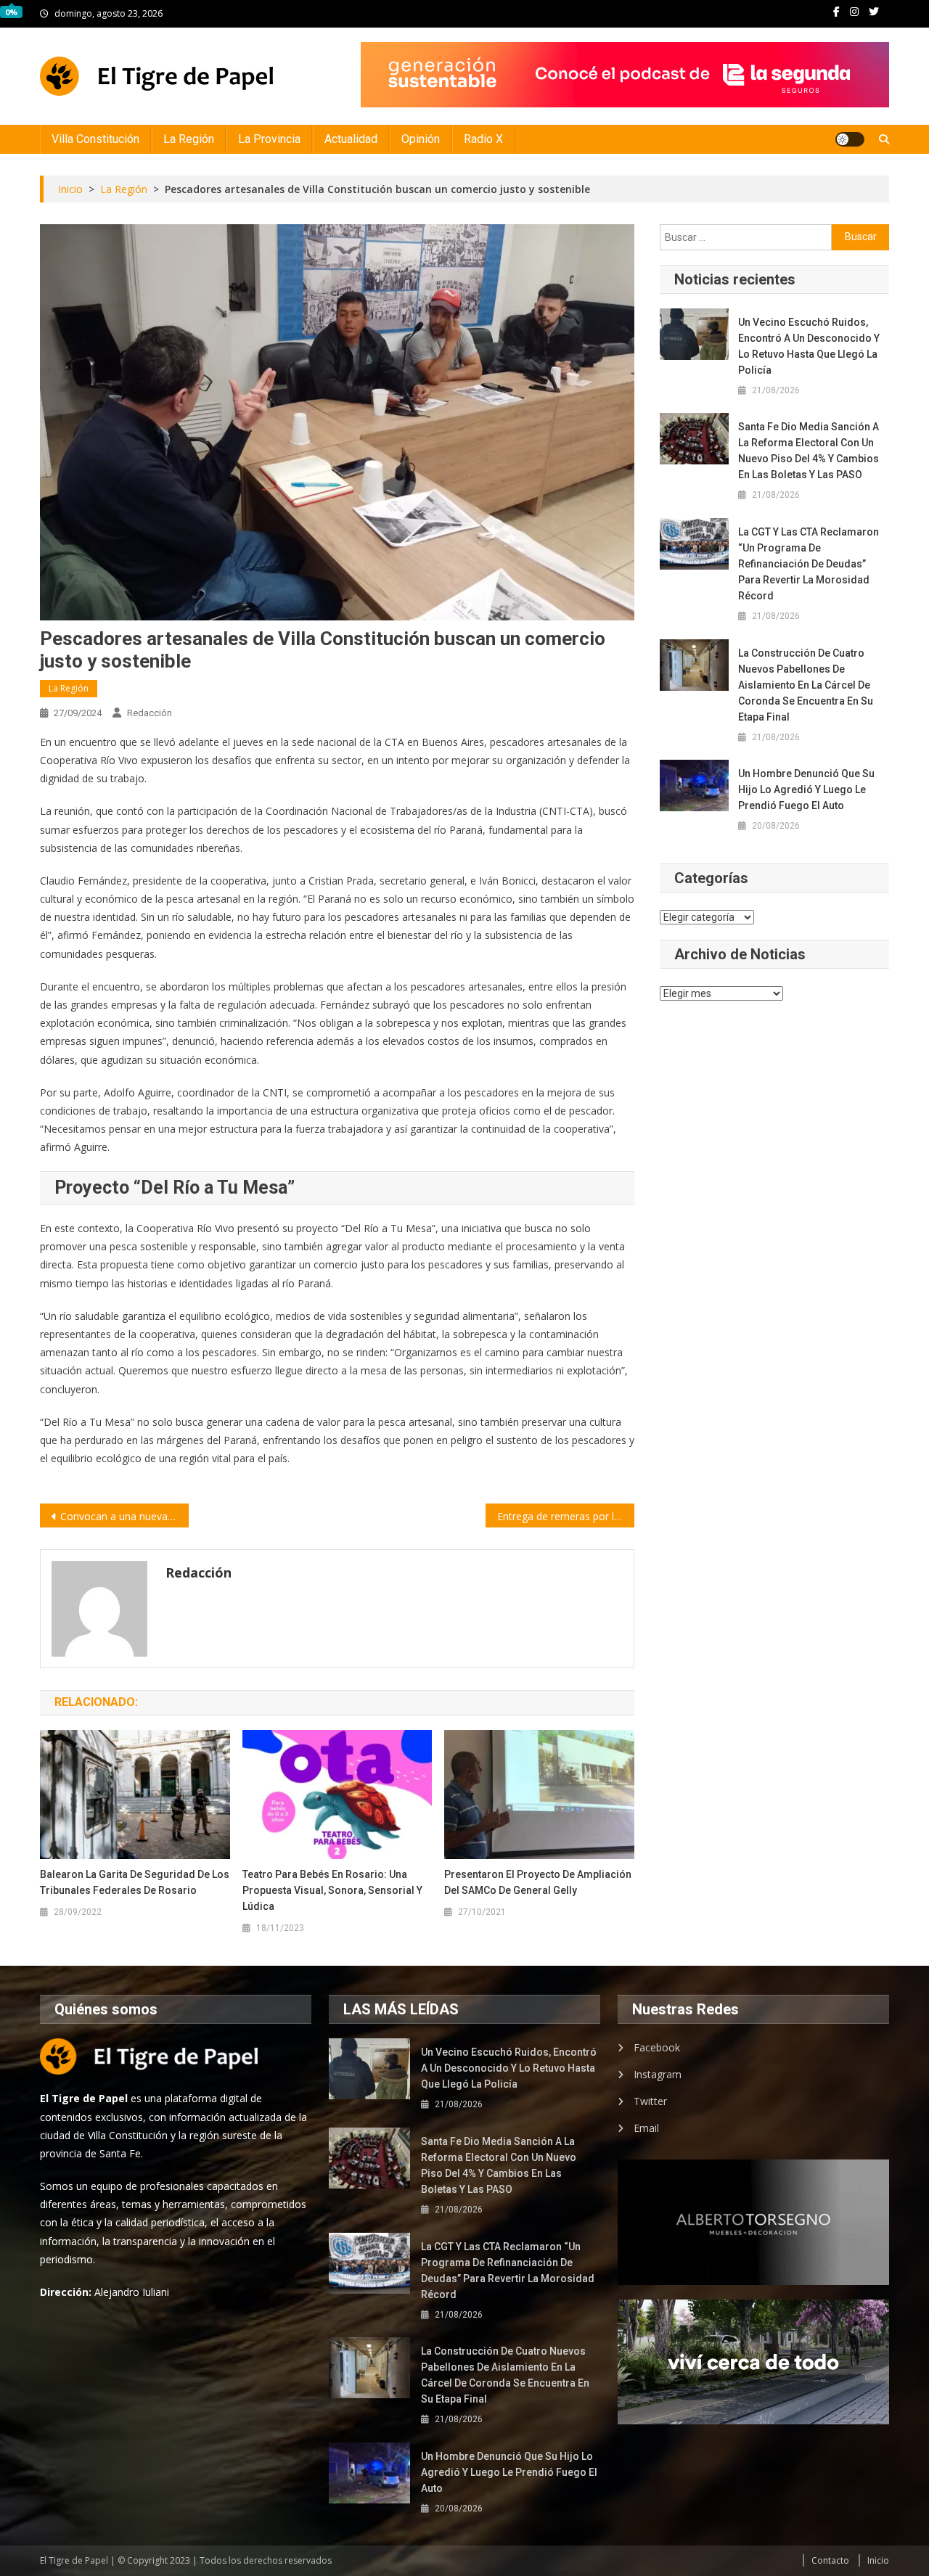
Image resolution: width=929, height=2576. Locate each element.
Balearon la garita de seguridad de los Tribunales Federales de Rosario (135, 1882)
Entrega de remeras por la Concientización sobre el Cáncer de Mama (566, 1516)
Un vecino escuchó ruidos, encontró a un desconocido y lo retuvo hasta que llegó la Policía (809, 346)
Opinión (421, 139)
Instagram (658, 2074)
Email (646, 2128)
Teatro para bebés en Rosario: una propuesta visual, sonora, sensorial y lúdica (332, 1890)
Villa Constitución (95, 139)
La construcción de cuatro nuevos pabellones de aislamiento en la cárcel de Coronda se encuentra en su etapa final (806, 685)
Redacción (150, 713)
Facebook (657, 2047)
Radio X (483, 139)
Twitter (650, 2101)
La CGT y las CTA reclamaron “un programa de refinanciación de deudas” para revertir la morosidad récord (809, 564)
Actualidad (351, 139)
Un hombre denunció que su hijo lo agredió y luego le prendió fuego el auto (806, 789)
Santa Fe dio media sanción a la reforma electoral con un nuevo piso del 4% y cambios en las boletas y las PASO (809, 451)
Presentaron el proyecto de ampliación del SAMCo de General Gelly (538, 1882)
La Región (189, 139)
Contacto (830, 2560)
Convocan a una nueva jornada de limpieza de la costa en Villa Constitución (124, 1516)
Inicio (878, 2560)
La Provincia (269, 139)
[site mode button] (850, 139)
